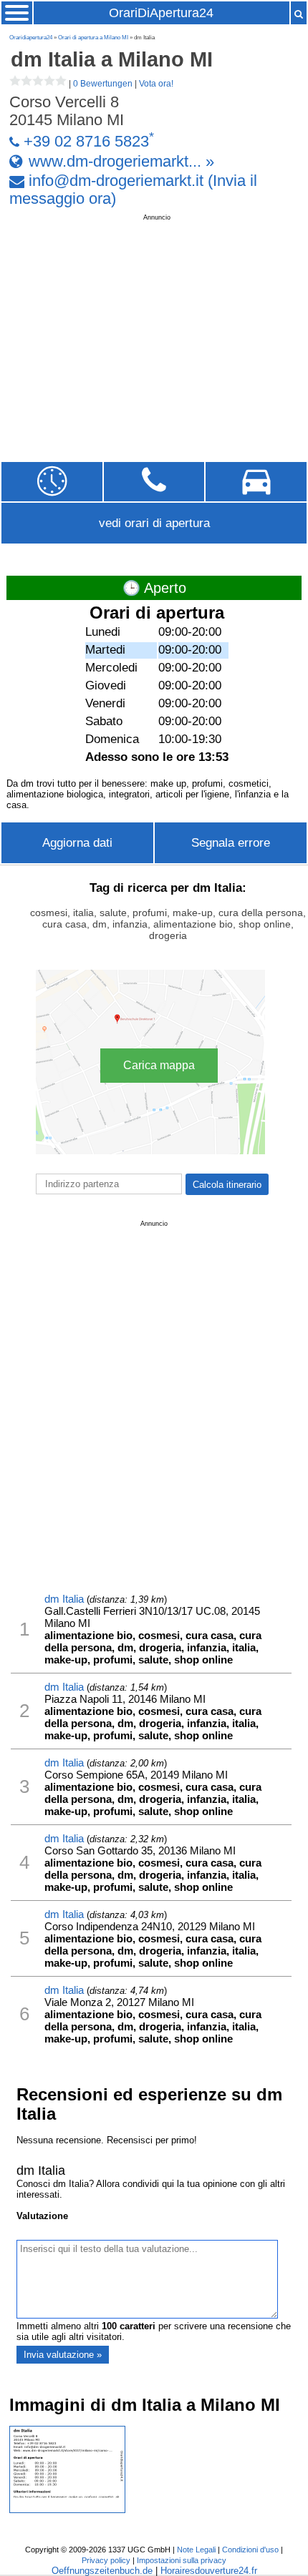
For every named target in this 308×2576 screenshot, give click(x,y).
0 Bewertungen (103, 84)
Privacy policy (106, 2560)
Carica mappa (159, 1065)
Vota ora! (156, 84)
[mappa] (256, 482)
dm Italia (64, 1599)
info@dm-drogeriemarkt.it (116, 181)
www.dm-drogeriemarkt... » (121, 161)
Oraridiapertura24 (31, 38)
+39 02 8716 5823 (86, 142)
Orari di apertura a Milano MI (93, 38)
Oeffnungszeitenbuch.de (102, 2571)
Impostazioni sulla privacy (182, 2560)
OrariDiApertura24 (161, 13)
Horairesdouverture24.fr (209, 2571)
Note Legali (196, 2550)
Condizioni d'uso (250, 2550)
